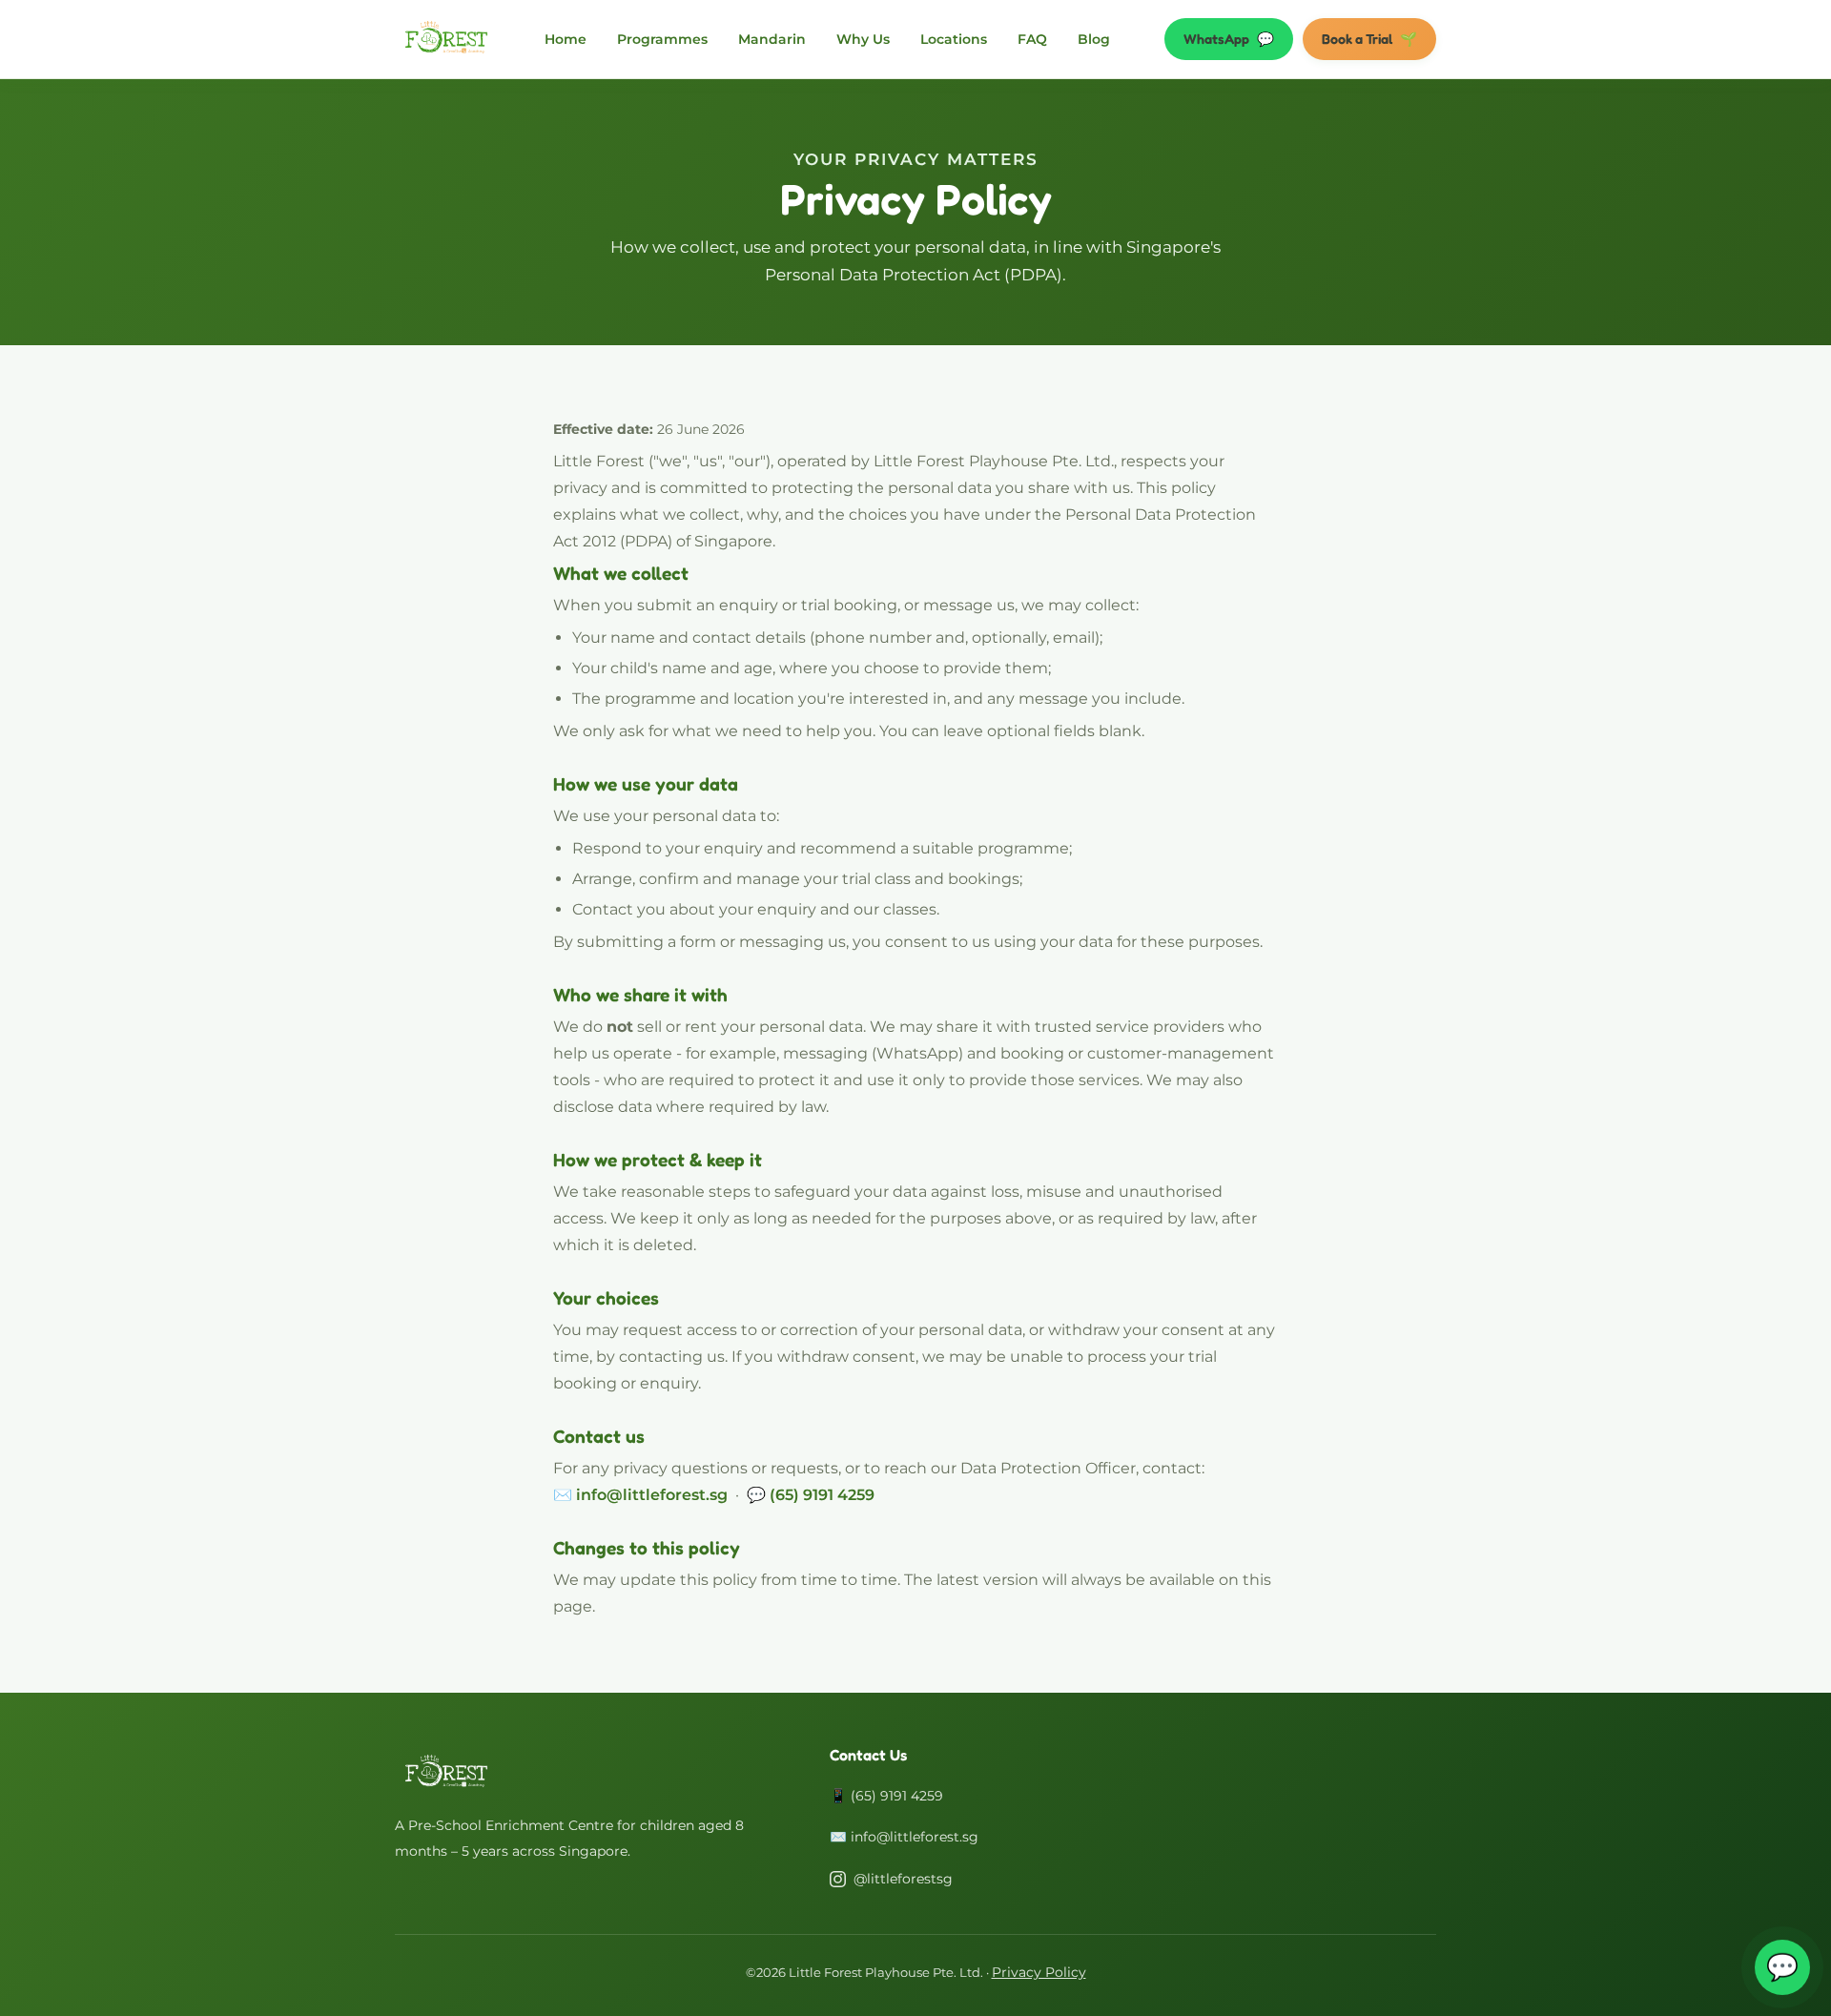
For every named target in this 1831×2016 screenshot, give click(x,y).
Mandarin (772, 39)
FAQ (1032, 39)
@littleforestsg (903, 1879)
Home (566, 39)
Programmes (662, 39)
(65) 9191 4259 (822, 1495)
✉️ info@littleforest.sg (904, 1837)
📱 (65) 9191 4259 (886, 1796)
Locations (954, 39)
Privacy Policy (1039, 1972)
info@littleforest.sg (652, 1495)
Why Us (863, 39)
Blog (1094, 39)
